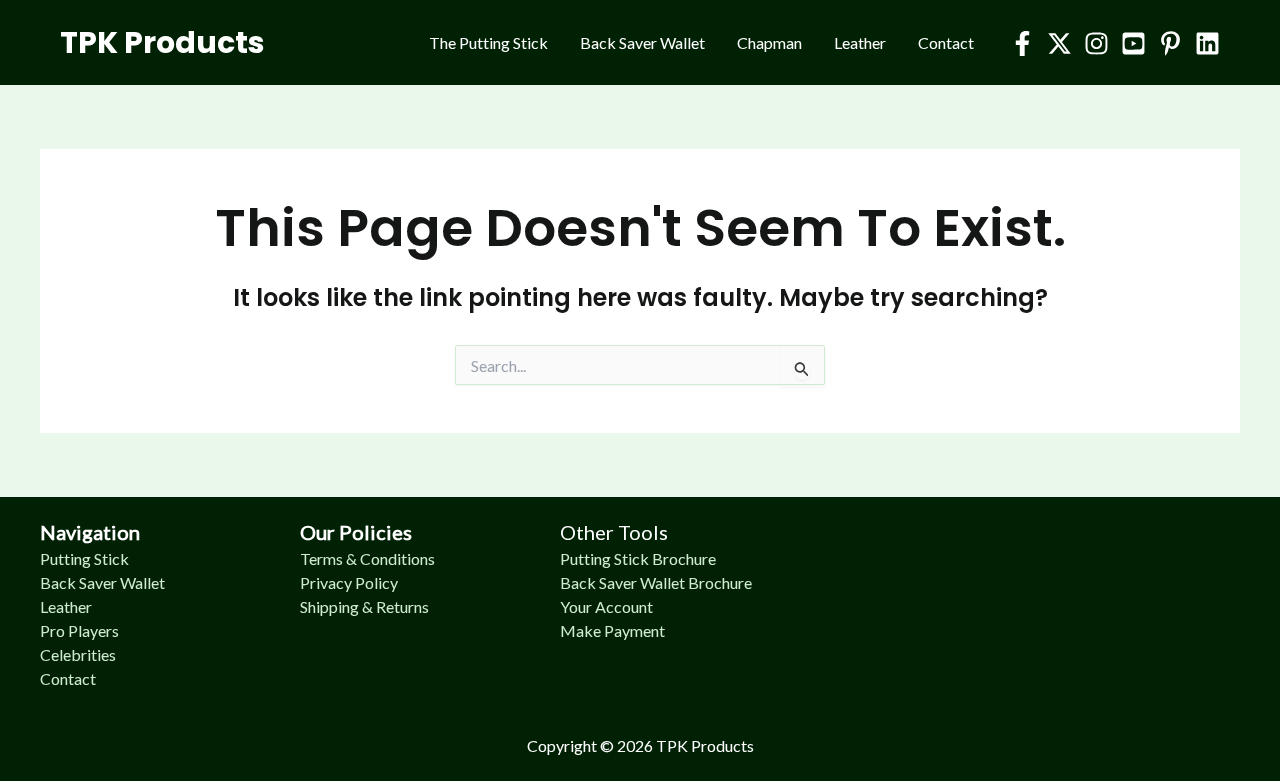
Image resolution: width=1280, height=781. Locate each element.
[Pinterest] (1170, 43)
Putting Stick (84, 558)
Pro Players (79, 630)
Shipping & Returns (364, 606)
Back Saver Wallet (642, 42)
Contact (946, 42)
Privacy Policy (349, 582)
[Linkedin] (1207, 43)
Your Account (606, 606)
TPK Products (162, 42)
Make (582, 630)
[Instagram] (1096, 43)
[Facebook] (1022, 43)
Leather (860, 42)
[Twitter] (1059, 43)
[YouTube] (1133, 43)
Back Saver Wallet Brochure (656, 582)
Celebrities (78, 654)
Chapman (769, 42)
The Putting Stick (488, 42)
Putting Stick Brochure (638, 558)
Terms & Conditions (367, 558)
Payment (634, 630)
